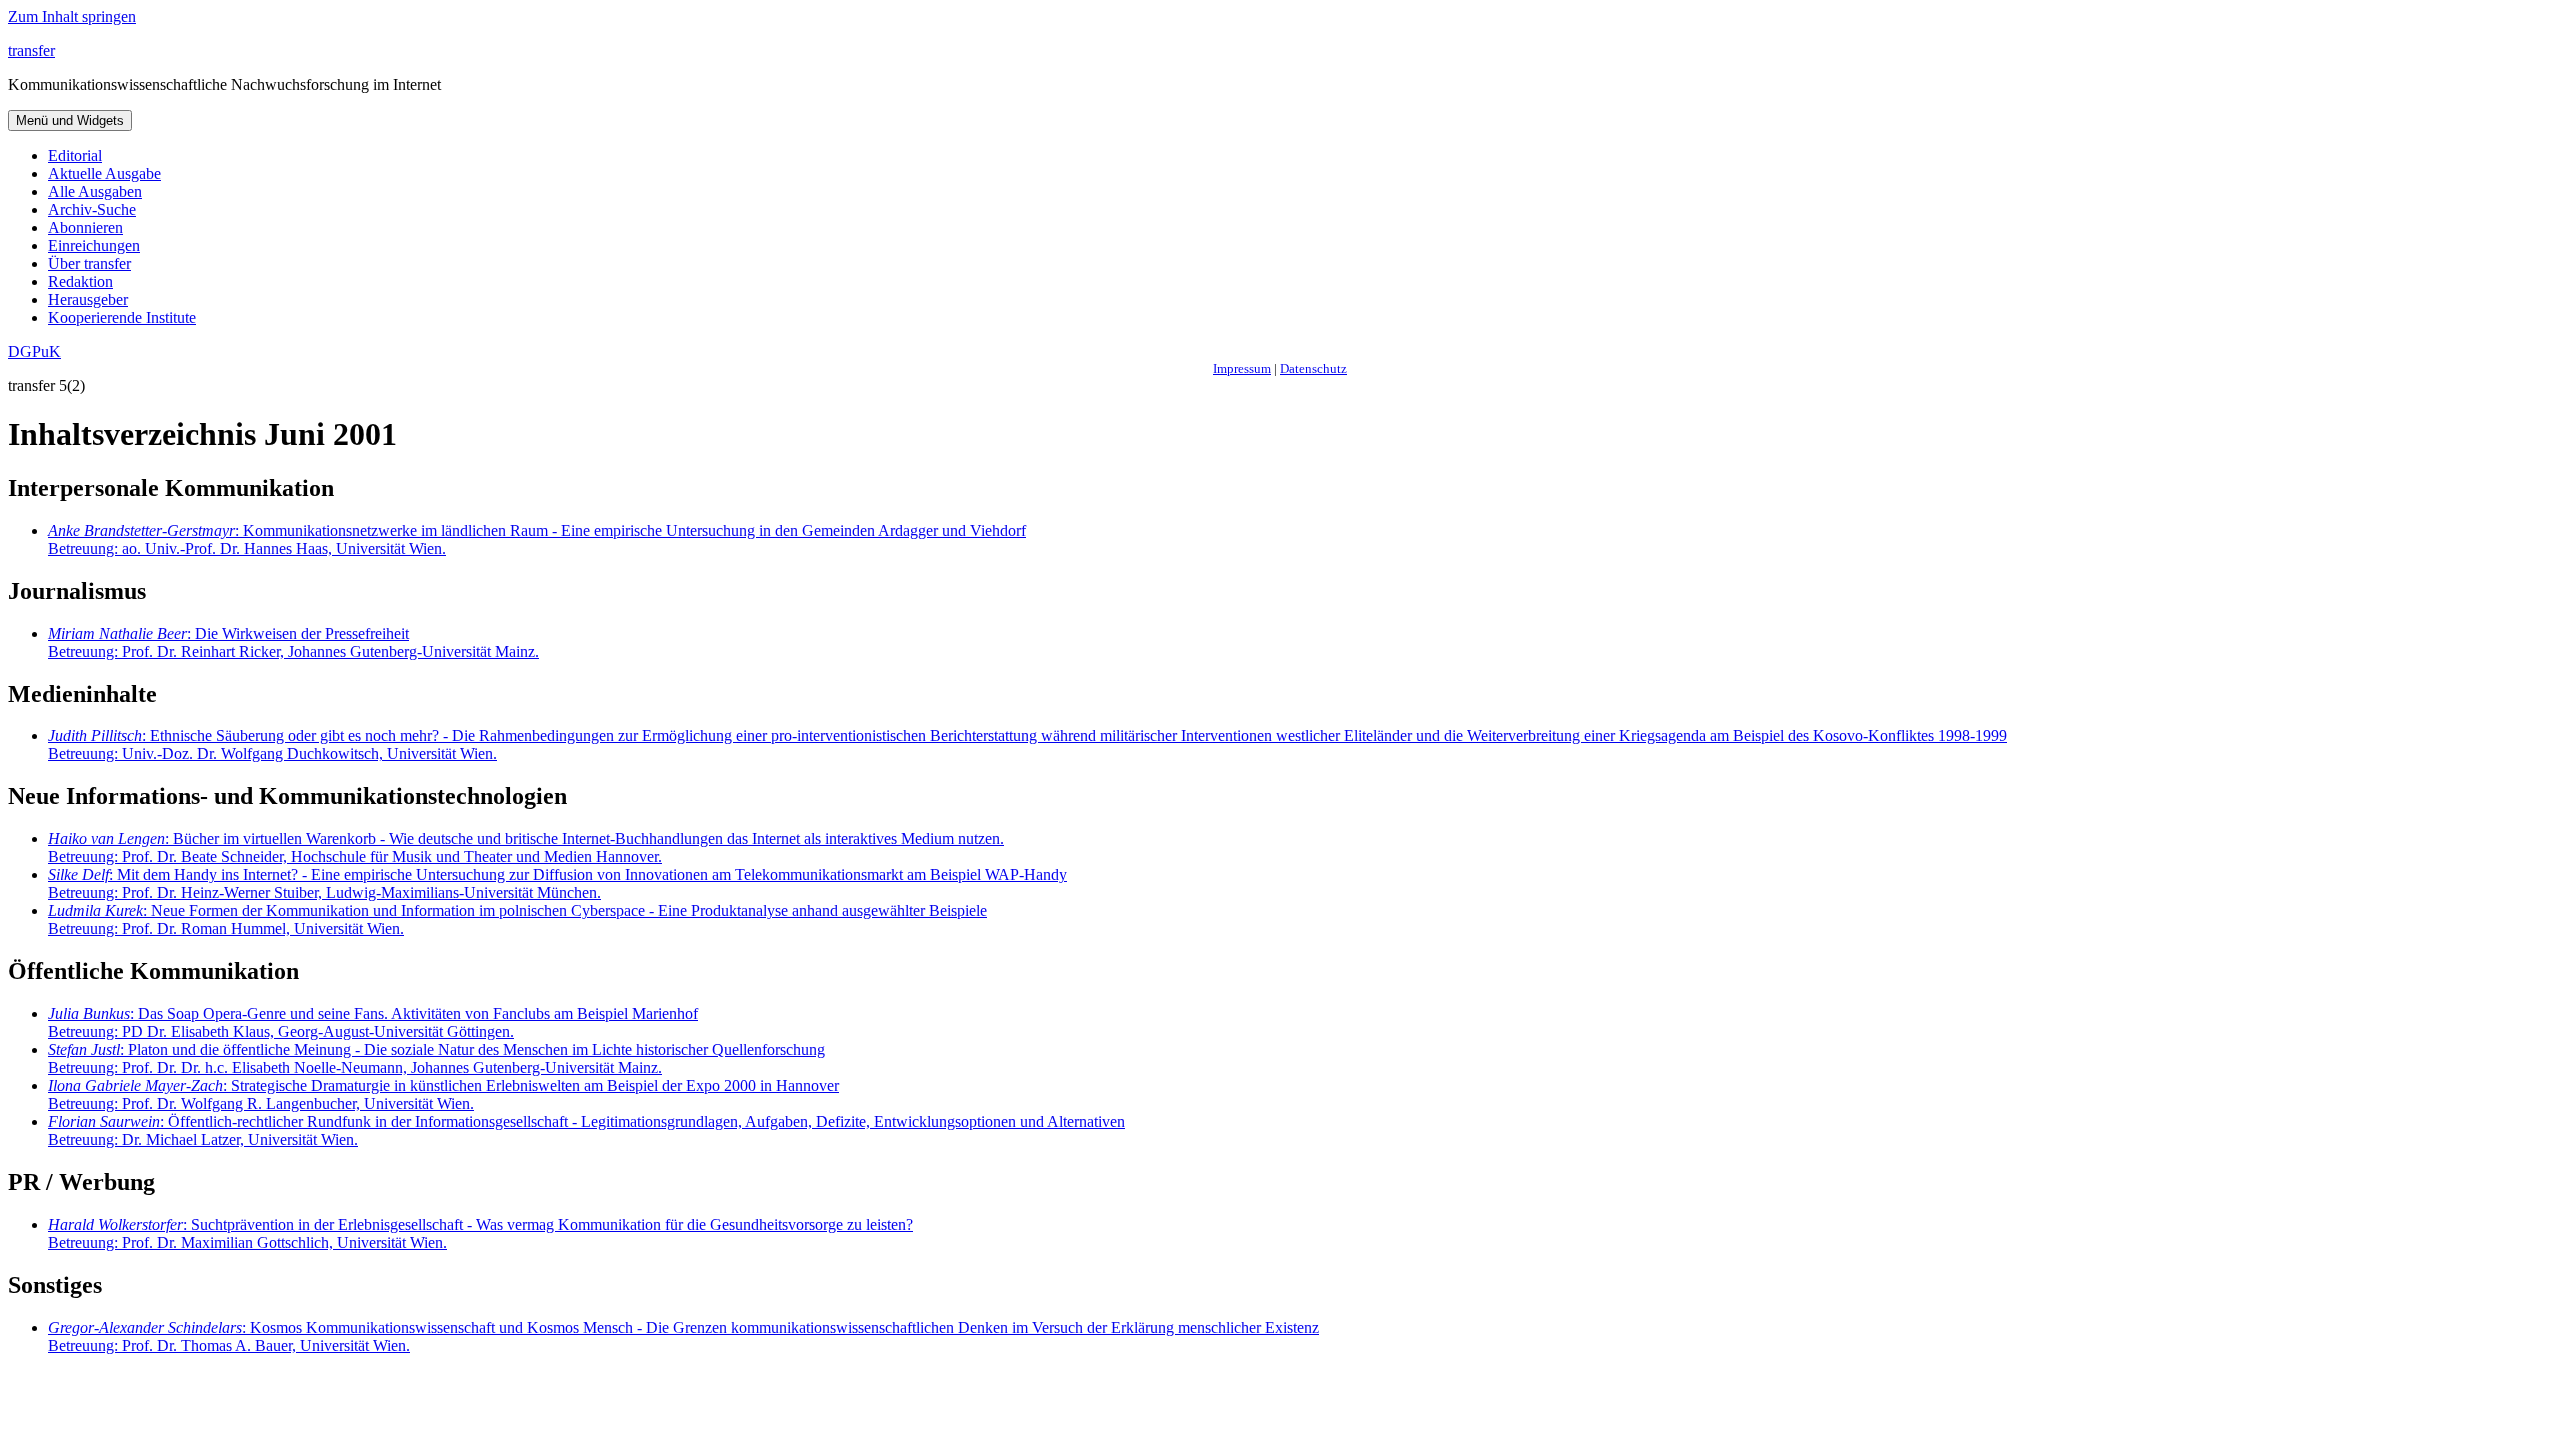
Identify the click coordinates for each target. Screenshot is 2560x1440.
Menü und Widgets (70, 120)
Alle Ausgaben (95, 191)
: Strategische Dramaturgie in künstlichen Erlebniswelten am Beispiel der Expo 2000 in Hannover (443, 1094)
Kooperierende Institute (122, 317)
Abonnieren (85, 227)
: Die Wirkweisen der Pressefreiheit (293, 642)
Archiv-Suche (92, 209)
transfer (31, 50)
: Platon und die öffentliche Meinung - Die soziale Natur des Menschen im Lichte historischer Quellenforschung (436, 1058)
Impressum (1242, 368)
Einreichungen (94, 245)
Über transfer (89, 263)
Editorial (75, 155)
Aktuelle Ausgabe (104, 173)
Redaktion (80, 281)
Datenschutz (1313, 368)
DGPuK (34, 351)
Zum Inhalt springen (72, 16)
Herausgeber (88, 299)
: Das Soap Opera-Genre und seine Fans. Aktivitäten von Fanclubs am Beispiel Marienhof (373, 1022)
